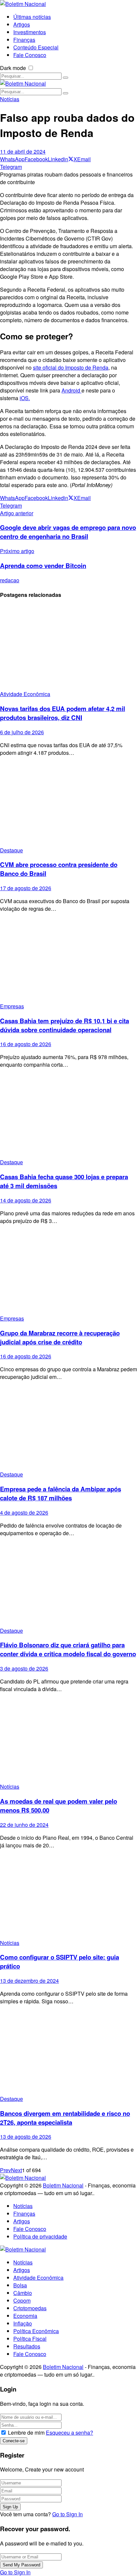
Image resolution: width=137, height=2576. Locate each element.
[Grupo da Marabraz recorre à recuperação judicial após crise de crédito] (68, 1272)
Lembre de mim (26, 2433)
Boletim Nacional (63, 2185)
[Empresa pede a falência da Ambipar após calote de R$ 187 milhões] (68, 1428)
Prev (5, 2170)
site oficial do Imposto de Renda (71, 367)
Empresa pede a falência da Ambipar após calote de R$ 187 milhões (61, 1493)
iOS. (25, 398)
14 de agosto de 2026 (26, 1200)
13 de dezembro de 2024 (29, 1981)
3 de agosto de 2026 (24, 1668)
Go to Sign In (68, 2514)
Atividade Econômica (25, 694)
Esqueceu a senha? (69, 2433)
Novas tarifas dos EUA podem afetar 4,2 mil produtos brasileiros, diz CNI (63, 713)
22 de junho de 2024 (24, 1825)
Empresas (12, 1006)
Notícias (10, 99)
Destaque (11, 850)
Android (71, 390)
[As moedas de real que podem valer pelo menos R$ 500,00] (68, 1740)
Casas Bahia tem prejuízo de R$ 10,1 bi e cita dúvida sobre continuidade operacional (65, 1025)
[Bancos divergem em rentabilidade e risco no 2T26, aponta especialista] (68, 2053)
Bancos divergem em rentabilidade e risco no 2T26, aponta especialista (65, 2118)
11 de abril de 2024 (23, 151)
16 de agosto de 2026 (26, 1044)
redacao (10, 580)
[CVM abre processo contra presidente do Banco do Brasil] (68, 804)
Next (16, 2170)
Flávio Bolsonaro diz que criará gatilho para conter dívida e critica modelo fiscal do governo (68, 1649)
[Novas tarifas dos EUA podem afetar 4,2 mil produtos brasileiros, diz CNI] (68, 648)
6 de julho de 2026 (22, 732)
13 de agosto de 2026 (26, 2137)
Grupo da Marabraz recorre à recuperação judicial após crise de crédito (60, 1337)
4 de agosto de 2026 (24, 1512)
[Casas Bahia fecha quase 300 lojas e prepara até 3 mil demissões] (68, 1116)
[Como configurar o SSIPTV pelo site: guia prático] (68, 1897)
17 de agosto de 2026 (26, 888)
